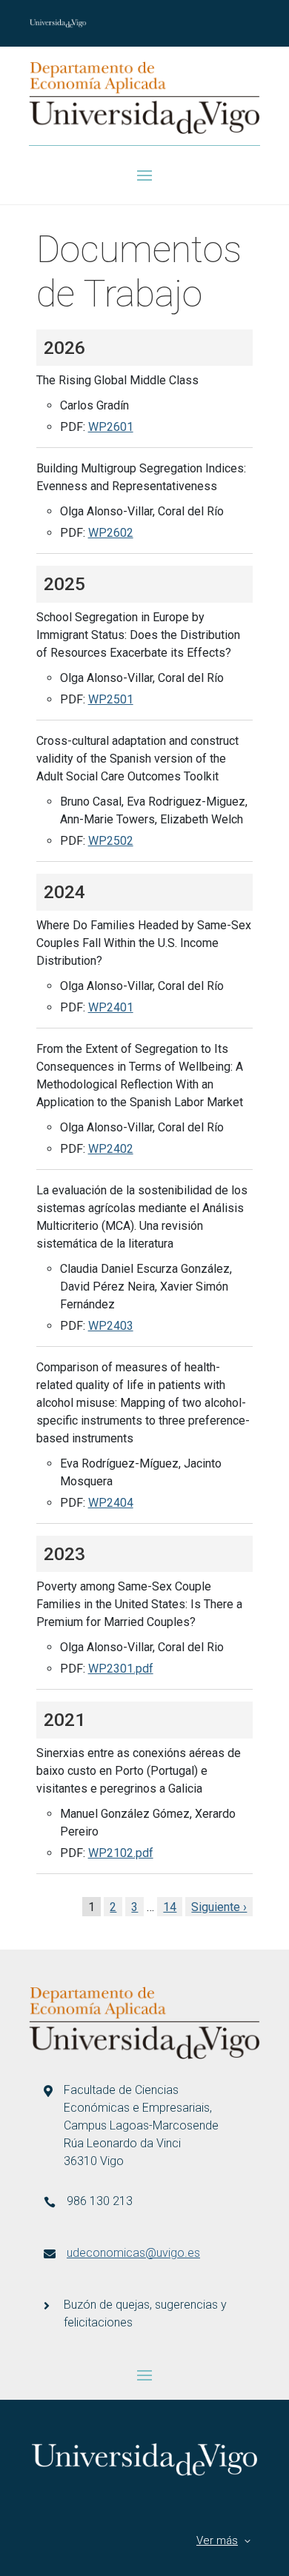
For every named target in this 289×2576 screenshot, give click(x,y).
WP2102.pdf (121, 1853)
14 (170, 1907)
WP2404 (111, 1503)
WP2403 (111, 1326)
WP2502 (111, 841)
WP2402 (111, 1149)
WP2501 (111, 699)
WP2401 (111, 1007)
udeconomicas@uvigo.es (133, 2253)
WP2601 (111, 427)
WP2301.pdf (121, 1669)
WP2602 (111, 533)
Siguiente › (219, 1907)
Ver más (217, 2540)
